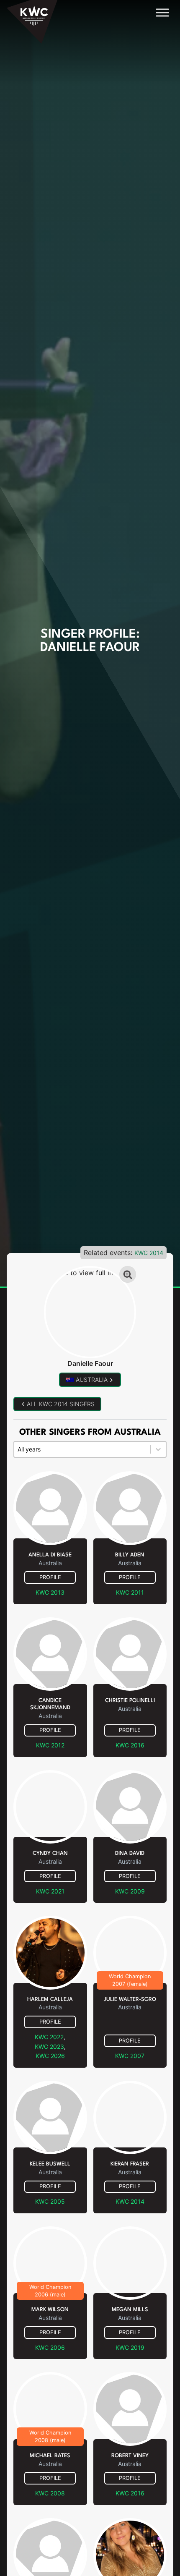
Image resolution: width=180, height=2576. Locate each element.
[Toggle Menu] (162, 12)
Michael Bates (50, 2456)
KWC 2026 (50, 2056)
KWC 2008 (50, 2493)
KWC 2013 (50, 1592)
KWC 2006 (50, 2347)
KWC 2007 (130, 2056)
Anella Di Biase (50, 1555)
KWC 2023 (49, 2046)
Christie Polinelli (130, 1701)
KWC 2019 (130, 2347)
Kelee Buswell (50, 2164)
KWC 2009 (130, 1891)
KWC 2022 (49, 2037)
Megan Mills (130, 2310)
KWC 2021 (50, 1891)
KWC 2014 (149, 1253)
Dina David (130, 1853)
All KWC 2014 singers (61, 1404)
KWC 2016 (130, 1745)
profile (50, 1577)
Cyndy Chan (50, 1853)
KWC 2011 (130, 1592)
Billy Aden (130, 1555)
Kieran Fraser (130, 2164)
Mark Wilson (50, 2310)
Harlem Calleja (50, 1999)
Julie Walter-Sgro (130, 1999)
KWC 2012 (50, 1745)
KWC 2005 (50, 2201)
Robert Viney (130, 2456)
